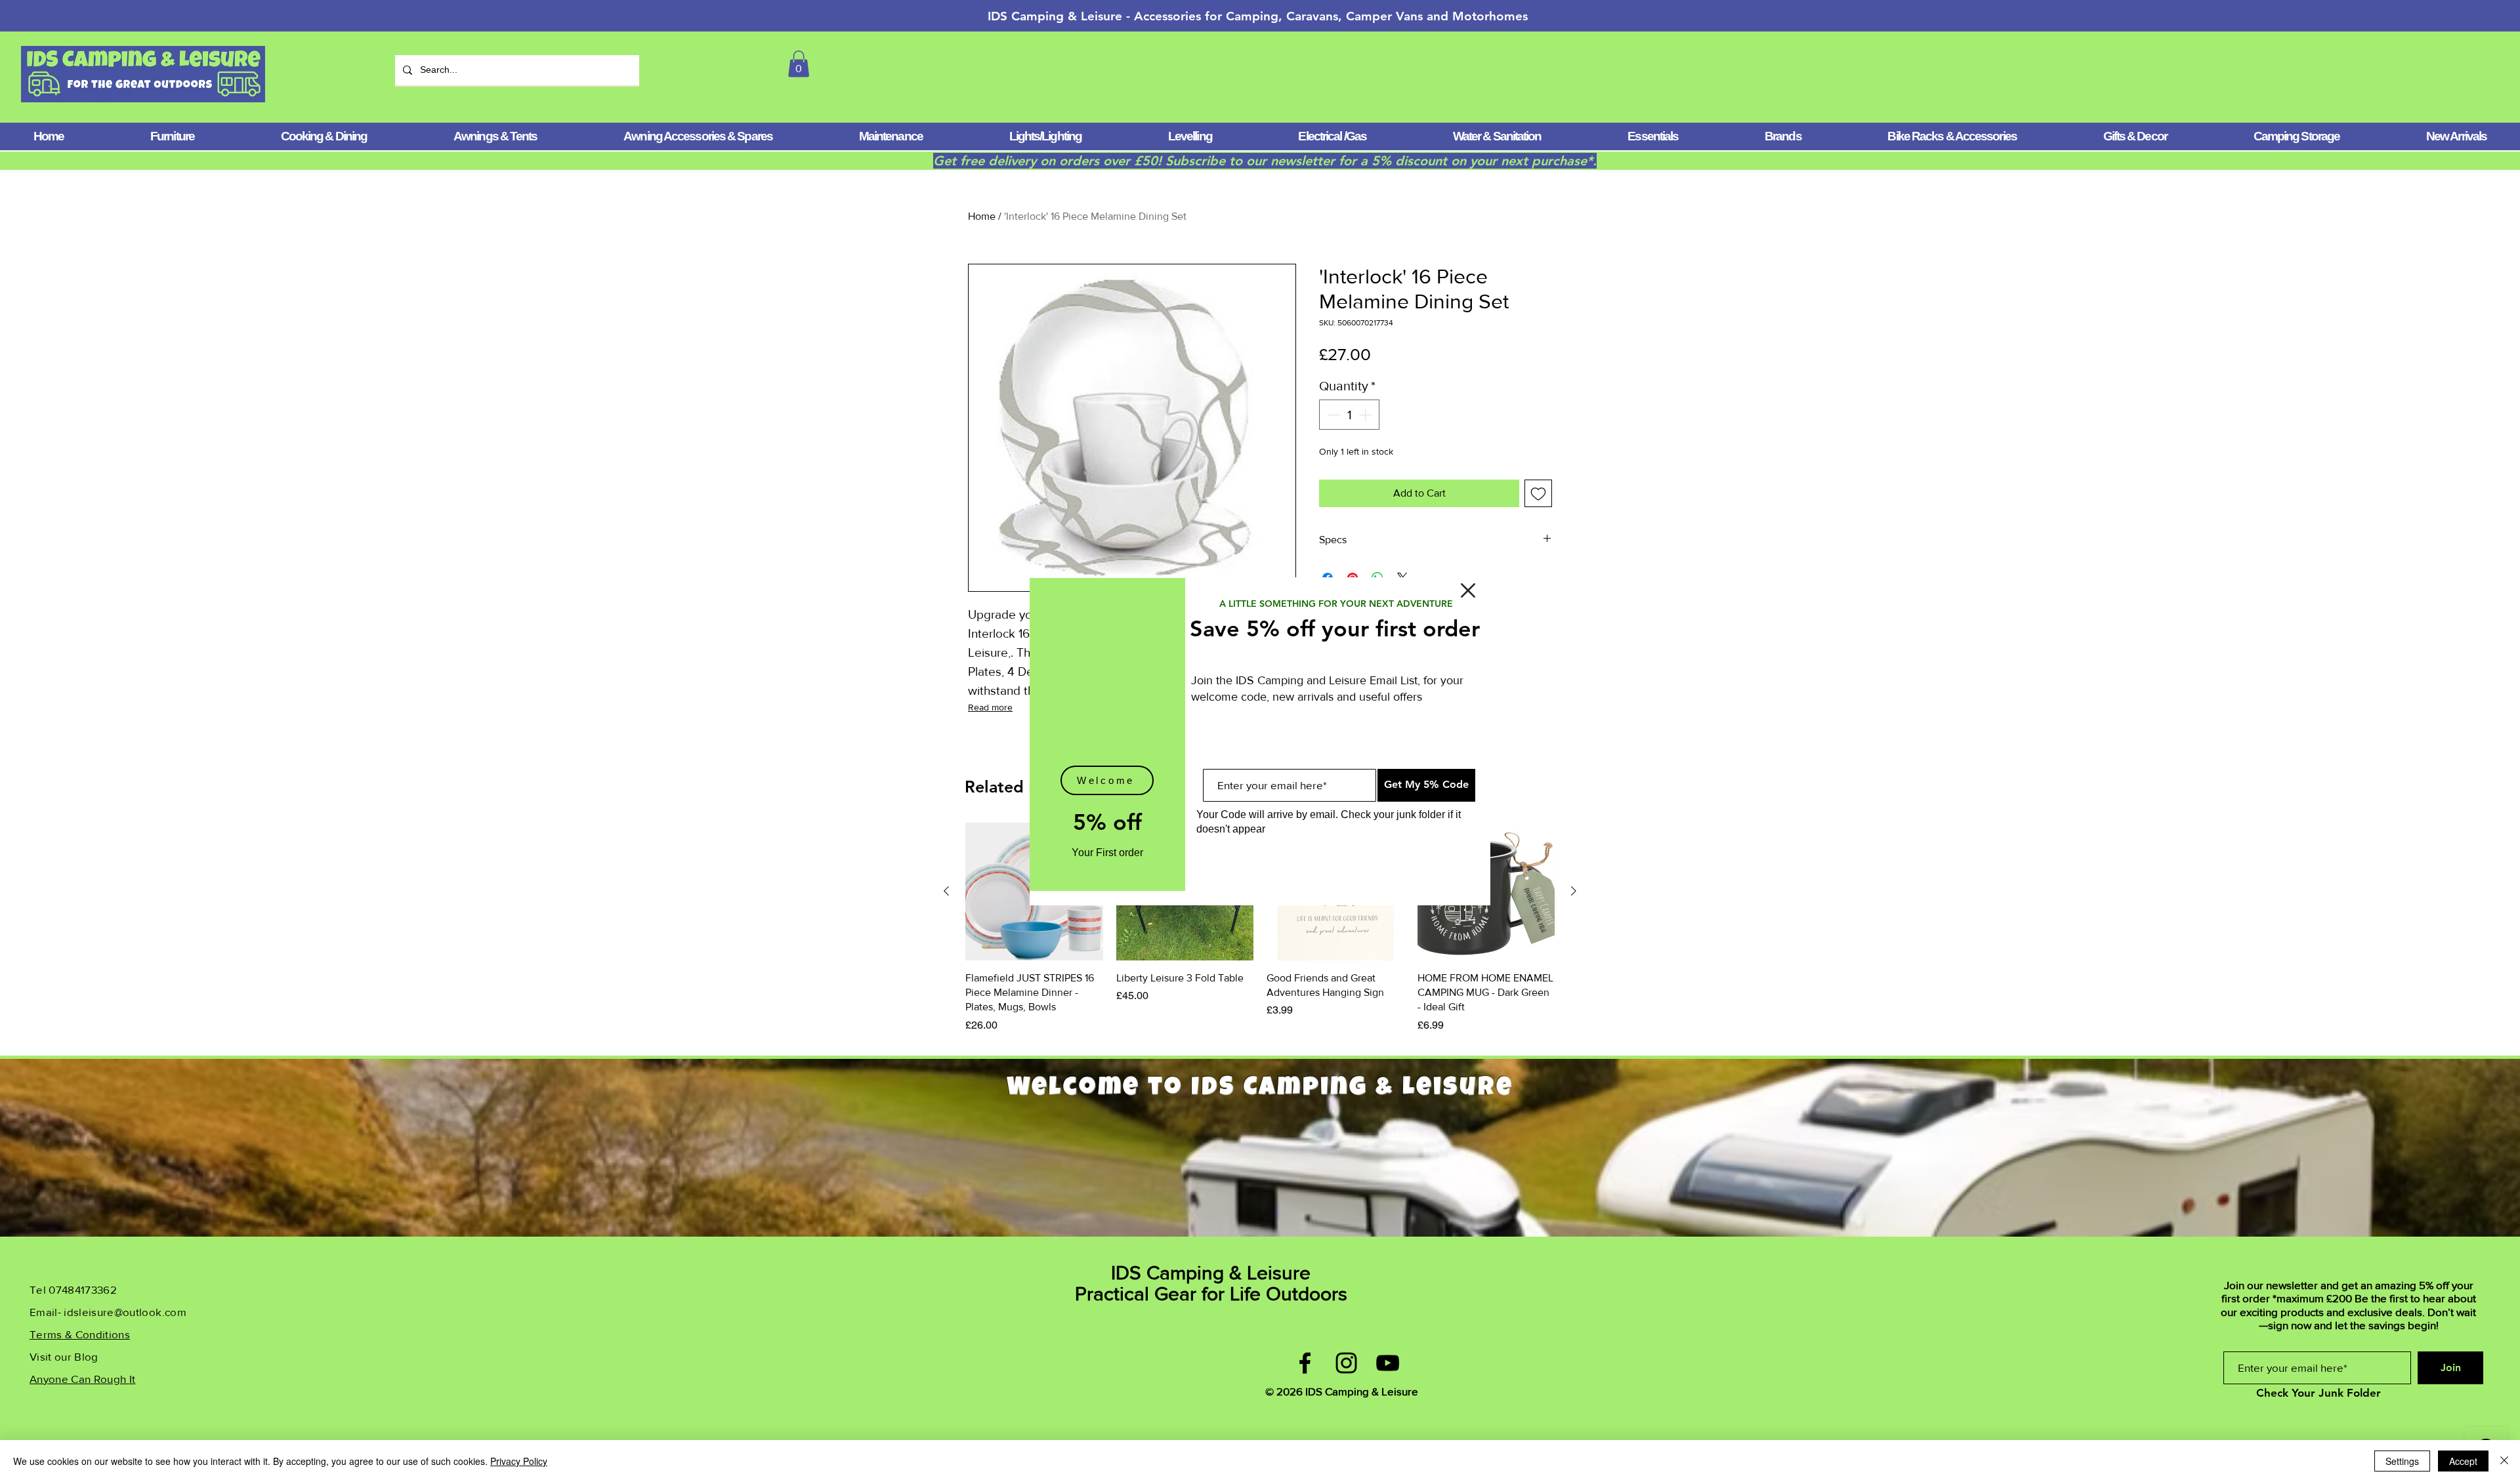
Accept (2463, 1461)
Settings (2402, 1461)
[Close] (2504, 1461)
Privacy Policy (519, 1461)
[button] (1468, 590)
